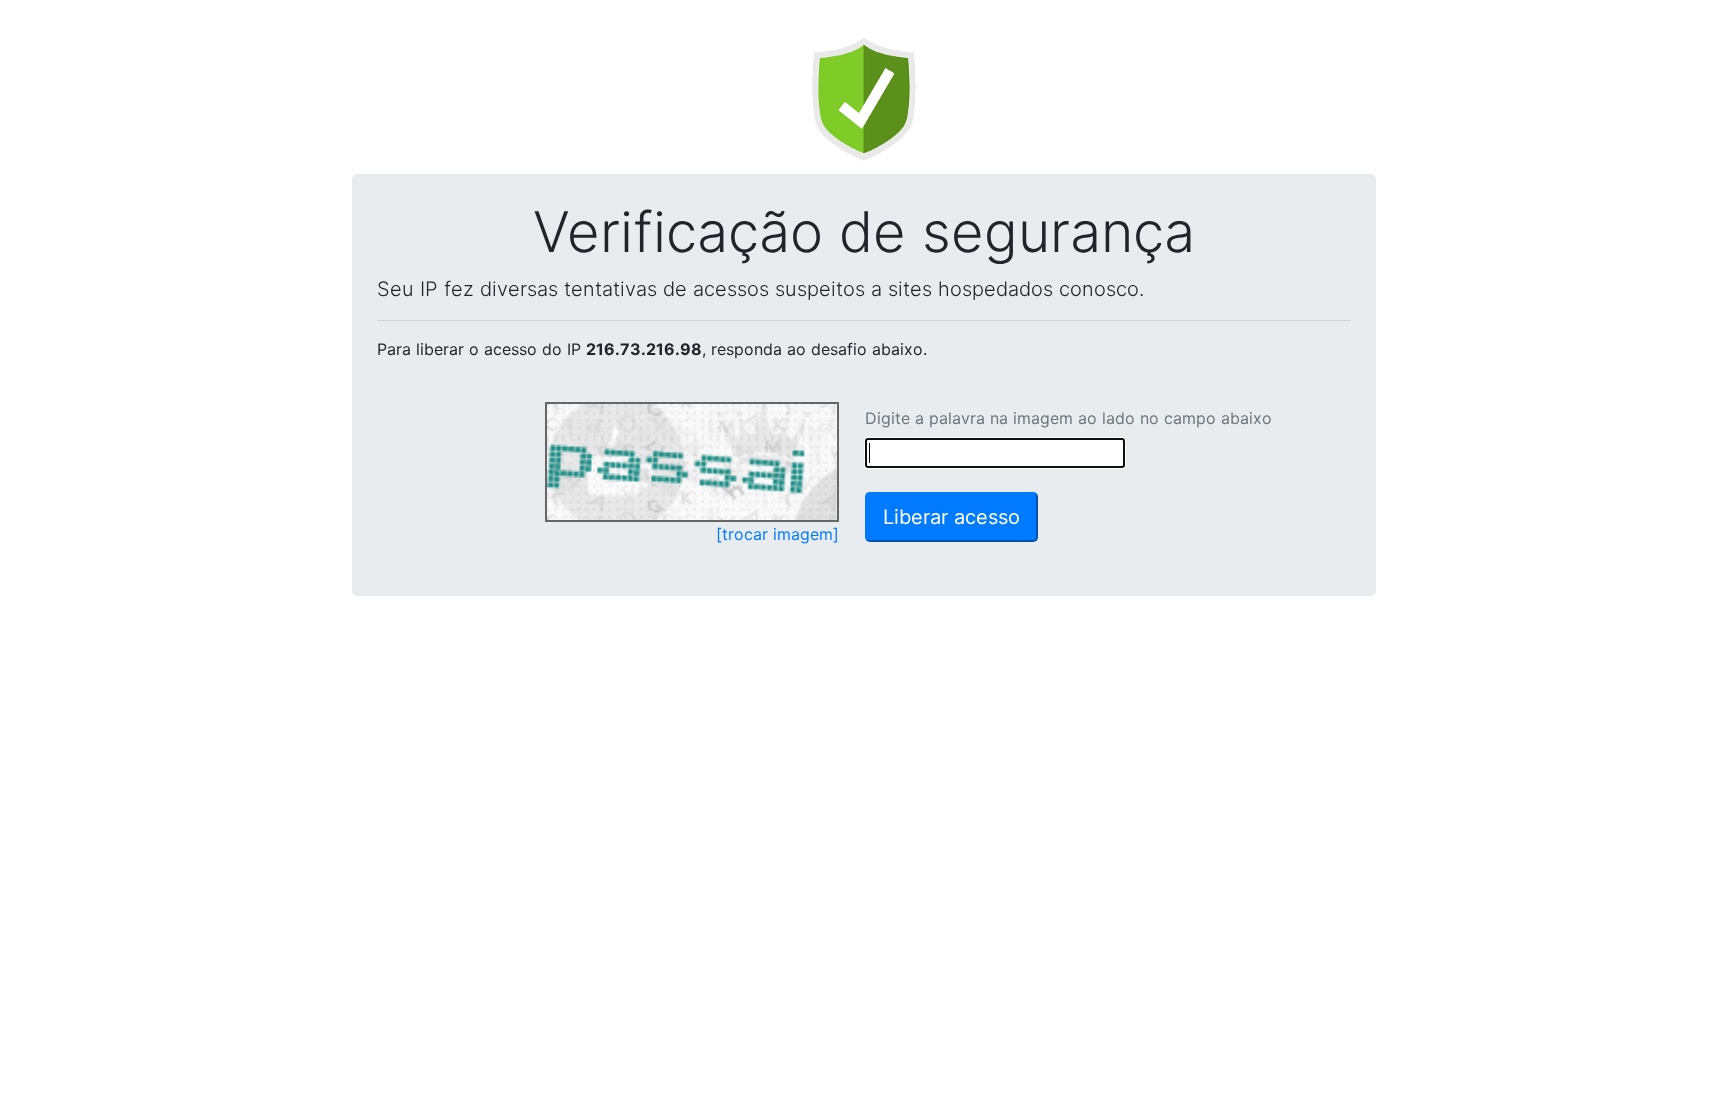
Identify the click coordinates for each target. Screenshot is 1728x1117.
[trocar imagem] (777, 534)
